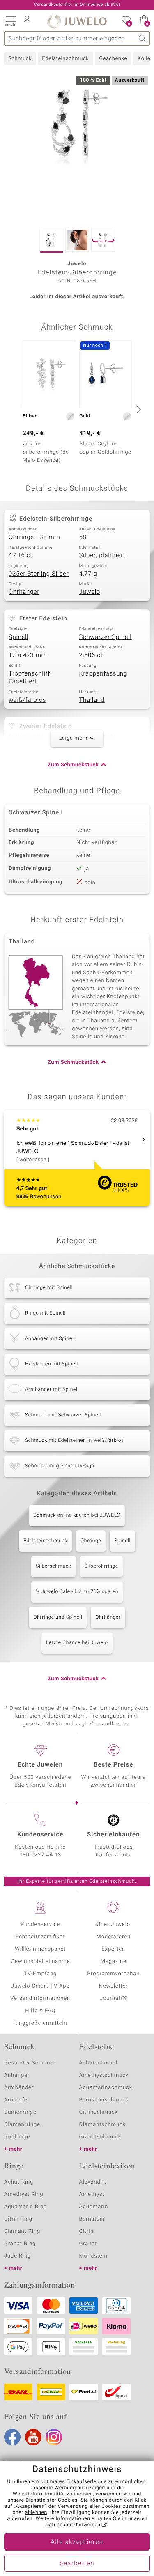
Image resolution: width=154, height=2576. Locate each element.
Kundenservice (40, 1925)
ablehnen (36, 2513)
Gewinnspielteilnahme (40, 1961)
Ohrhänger (24, 592)
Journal (110, 1998)
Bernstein (92, 2219)
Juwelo (90, 592)
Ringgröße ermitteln (40, 2023)
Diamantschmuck (102, 2125)
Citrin (87, 2231)
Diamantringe (22, 2125)
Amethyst (92, 2194)
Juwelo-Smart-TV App (40, 1986)
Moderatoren (114, 1937)
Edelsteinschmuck (65, 59)
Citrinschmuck (99, 2112)
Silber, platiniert (102, 556)
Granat (88, 2244)
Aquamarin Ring (25, 2207)
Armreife (16, 2100)
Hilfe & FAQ (40, 2011)
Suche (143, 38)
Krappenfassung (103, 674)
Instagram (54, 2437)
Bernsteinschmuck (104, 2100)
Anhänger (17, 2075)
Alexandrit (93, 2182)
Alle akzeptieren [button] (77, 2542)
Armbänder (19, 2088)
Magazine (114, 1961)
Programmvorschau (113, 1974)
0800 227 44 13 (40, 1855)
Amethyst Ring (24, 2194)
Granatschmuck (100, 2137)
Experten (113, 1949)
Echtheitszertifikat (40, 1937)
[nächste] (138, 409)
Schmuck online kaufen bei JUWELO (77, 1515)
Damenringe (20, 2112)
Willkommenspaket (40, 1949)
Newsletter (114, 1986)
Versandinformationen (40, 1998)
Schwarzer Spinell (106, 637)
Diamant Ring (22, 2231)
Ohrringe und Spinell (58, 1617)
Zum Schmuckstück (73, 765)
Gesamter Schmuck (30, 2063)
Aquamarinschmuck (106, 2088)
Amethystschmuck (104, 2075)
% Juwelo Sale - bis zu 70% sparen (77, 1592)
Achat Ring (19, 2182)
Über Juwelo (114, 1925)
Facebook (12, 2437)
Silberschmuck (53, 1566)
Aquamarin (94, 2207)
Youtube (33, 2437)
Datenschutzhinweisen (73, 2525)
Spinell (18, 637)
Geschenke (113, 59)
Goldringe (17, 2137)
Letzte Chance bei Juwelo (77, 1643)
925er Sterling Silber (39, 574)
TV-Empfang (40, 1974)
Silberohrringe (101, 1566)
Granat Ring (20, 2244)
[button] (10, 21)
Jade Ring (17, 2256)
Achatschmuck (99, 2063)
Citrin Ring (18, 2219)
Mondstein (93, 2256)
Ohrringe (91, 1541)
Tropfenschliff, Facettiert (30, 678)
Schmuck (20, 59)
